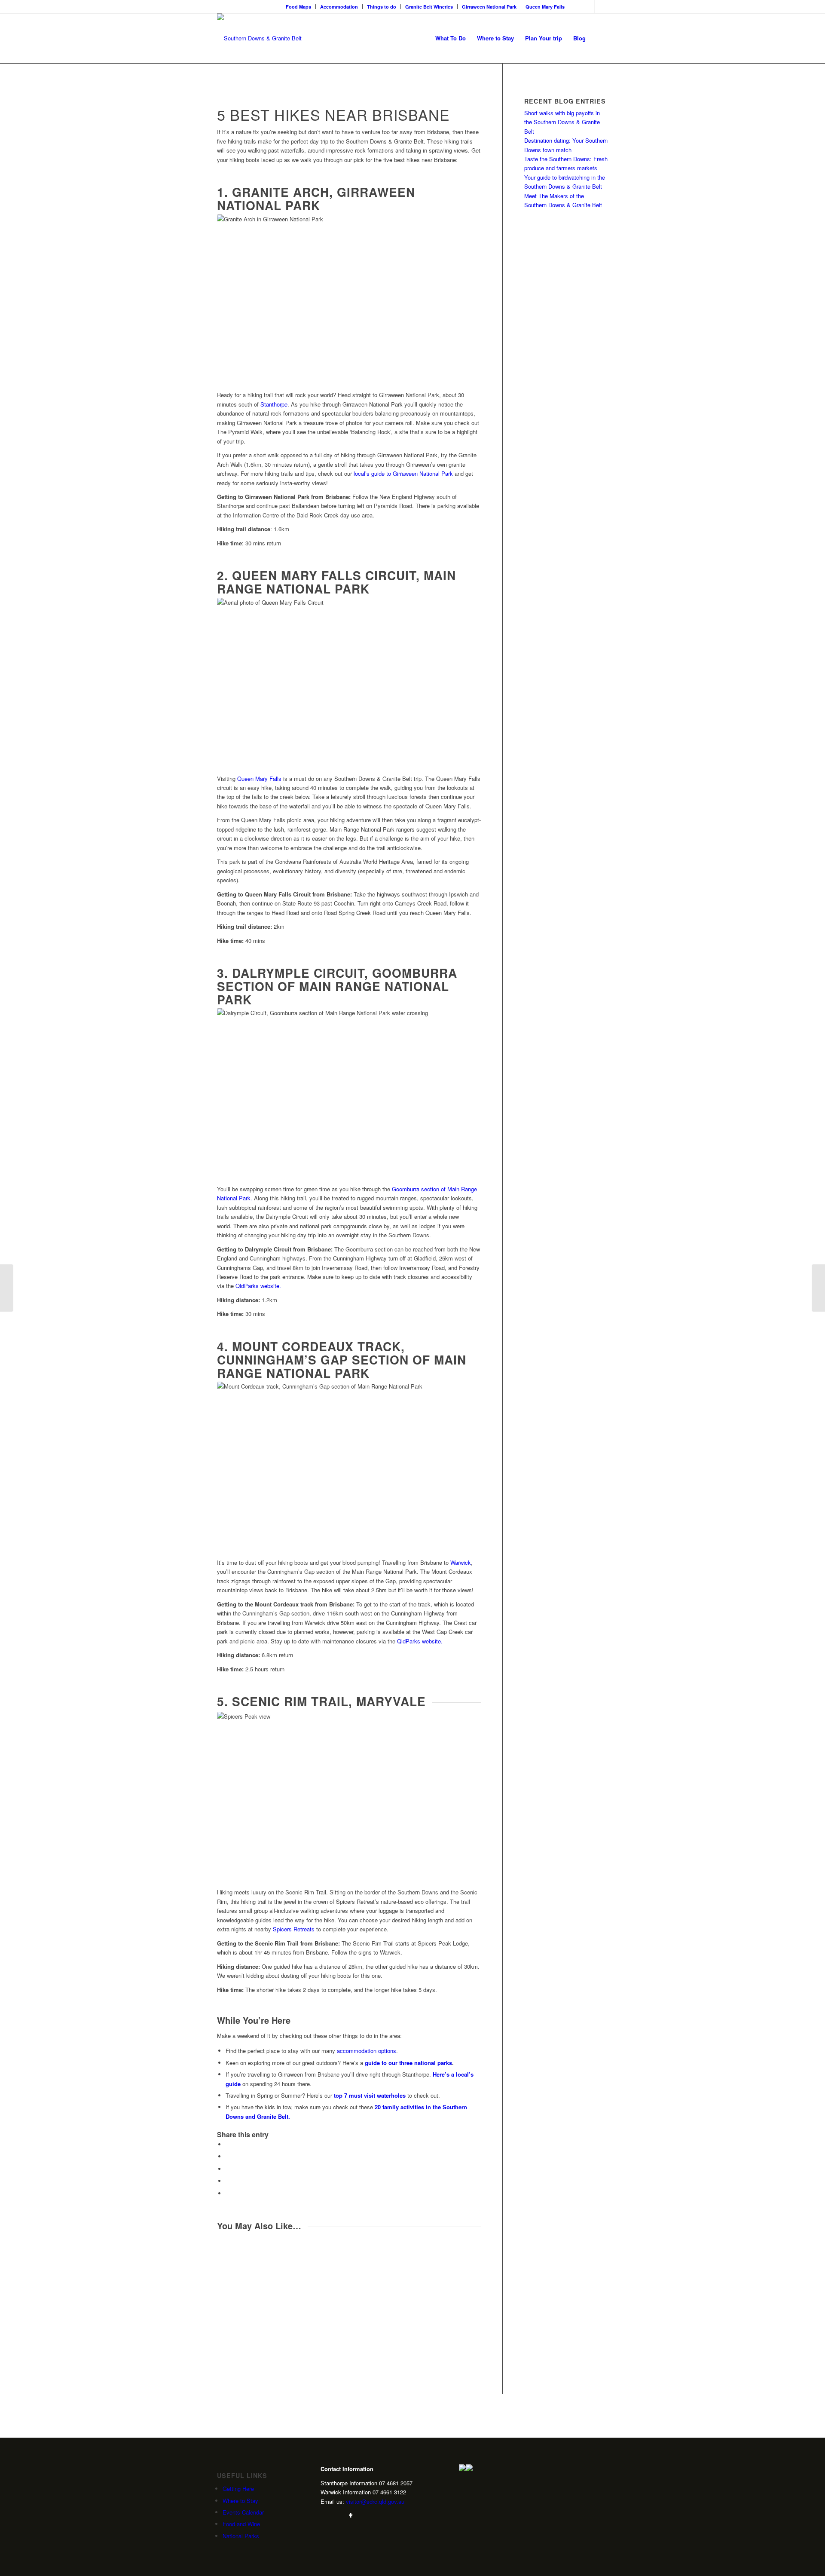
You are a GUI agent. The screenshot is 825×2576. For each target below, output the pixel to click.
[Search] (600, 38)
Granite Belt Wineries (429, 7)
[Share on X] (228, 2156)
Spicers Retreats (294, 1929)
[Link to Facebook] (576, 6)
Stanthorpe (274, 404)
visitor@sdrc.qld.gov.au (375, 2501)
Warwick (461, 1562)
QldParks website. (258, 1286)
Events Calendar (243, 2512)
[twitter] (337, 2515)
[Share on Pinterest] (228, 2169)
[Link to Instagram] (588, 6)
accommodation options (367, 2051)
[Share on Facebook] (228, 2144)
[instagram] (324, 2515)
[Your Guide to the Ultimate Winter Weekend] (7, 1288)
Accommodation (339, 7)
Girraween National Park (489, 7)
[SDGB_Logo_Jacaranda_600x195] (259, 38)
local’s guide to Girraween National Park (403, 473)
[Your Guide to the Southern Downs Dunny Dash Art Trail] (818, 1288)
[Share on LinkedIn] (228, 2181)
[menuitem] (299, 7)
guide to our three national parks (408, 2063)
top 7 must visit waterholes (370, 2095)
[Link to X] (602, 6)
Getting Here (238, 2489)
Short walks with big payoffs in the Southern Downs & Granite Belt (562, 122)
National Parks (241, 2536)
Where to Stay (240, 2501)
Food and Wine (241, 2524)
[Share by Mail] (228, 2193)
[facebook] (351, 2515)
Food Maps (298, 7)
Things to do (382, 7)
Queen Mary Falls (545, 7)
